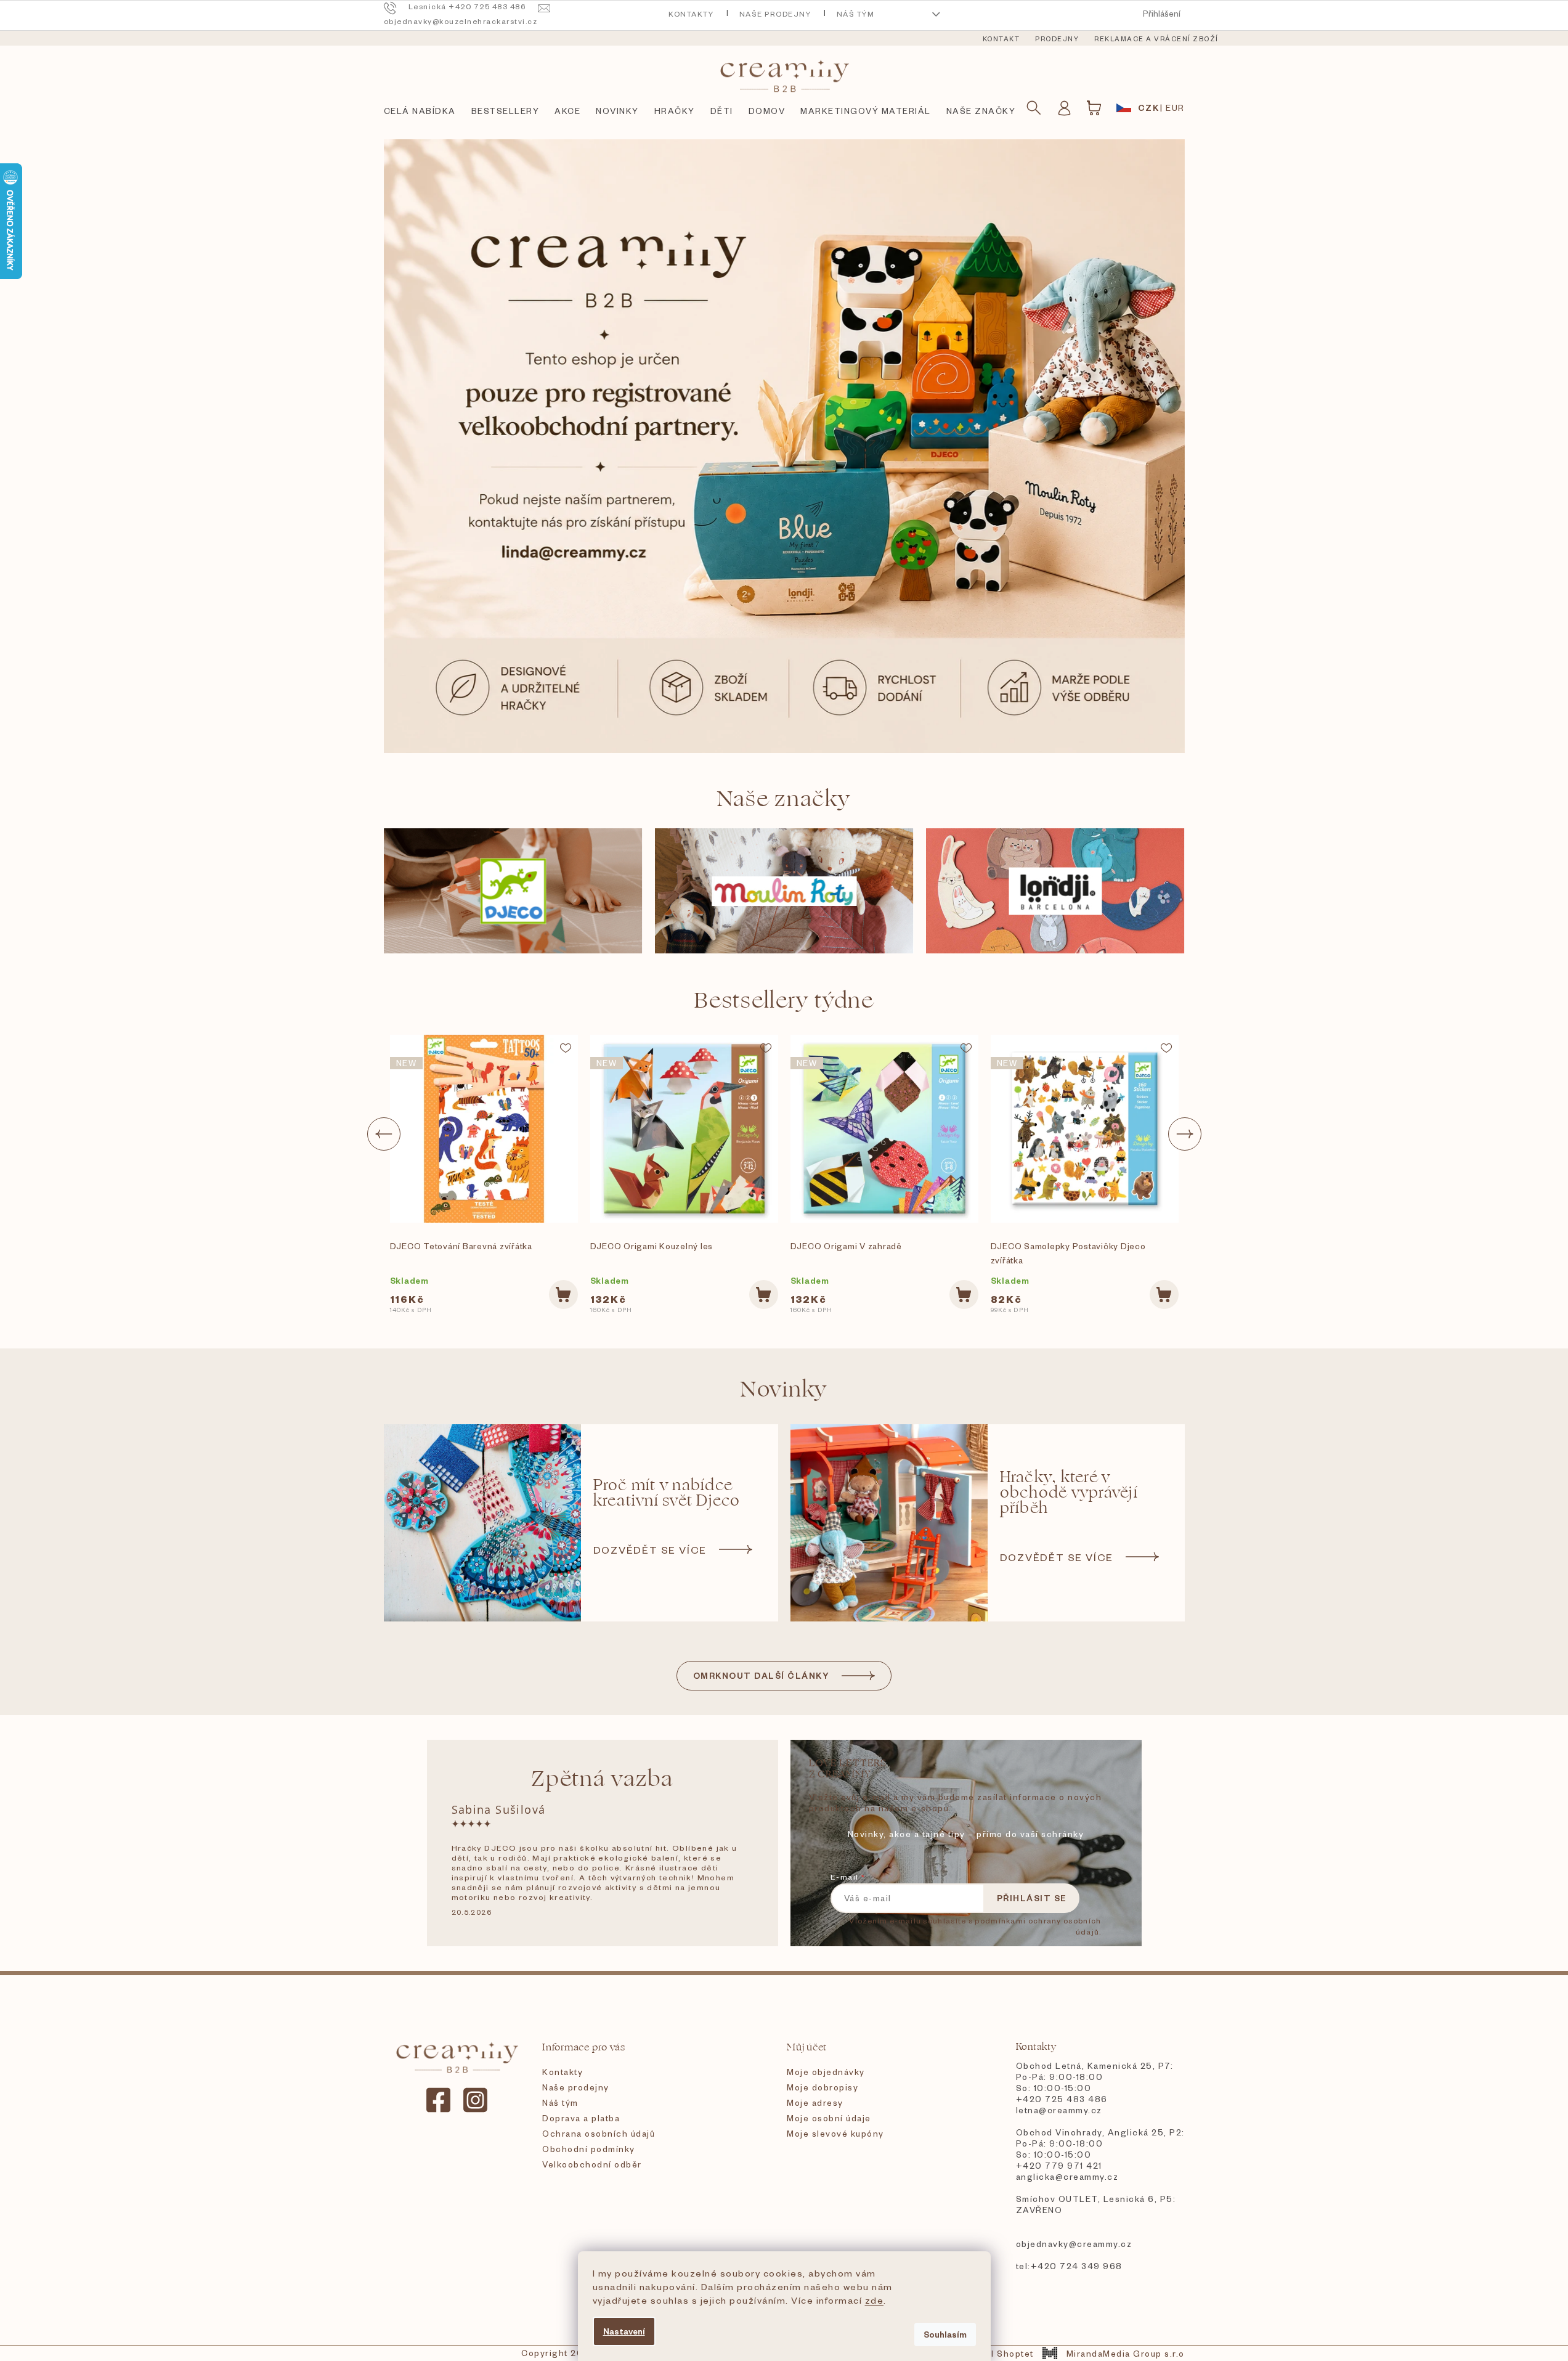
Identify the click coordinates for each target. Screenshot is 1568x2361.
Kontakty (691, 14)
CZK (1149, 108)
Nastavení (624, 2331)
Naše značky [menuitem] (981, 111)
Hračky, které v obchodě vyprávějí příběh (1069, 1493)
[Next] (1185, 1134)
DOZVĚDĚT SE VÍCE (650, 1549)
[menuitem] (1001, 39)
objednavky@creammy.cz (1074, 2244)
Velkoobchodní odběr (592, 2164)
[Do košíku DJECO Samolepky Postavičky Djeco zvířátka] (1164, 1295)
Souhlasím (945, 2334)
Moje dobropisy (823, 2087)
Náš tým (856, 14)
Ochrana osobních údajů (599, 2133)
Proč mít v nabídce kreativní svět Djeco (667, 1493)
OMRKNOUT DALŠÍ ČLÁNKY (762, 1675)
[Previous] (384, 1134)
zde (875, 2300)
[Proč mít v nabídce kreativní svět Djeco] (482, 1523)
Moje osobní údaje (829, 2118)
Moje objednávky (826, 2072)
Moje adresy (815, 2102)
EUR (1175, 108)
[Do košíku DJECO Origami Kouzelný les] (764, 1295)
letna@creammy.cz (1059, 2110)
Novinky (784, 1389)
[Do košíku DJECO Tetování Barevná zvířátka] (563, 1295)
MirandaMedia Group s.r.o (1125, 2353)
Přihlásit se (1032, 1898)
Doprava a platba (581, 2118)
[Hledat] (1034, 108)
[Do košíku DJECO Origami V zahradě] (964, 1295)
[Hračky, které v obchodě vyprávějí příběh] (889, 1523)
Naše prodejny (775, 14)
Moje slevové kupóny (835, 2133)
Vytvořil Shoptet (996, 2353)
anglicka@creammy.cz (1067, 2176)
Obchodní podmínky (589, 2149)
